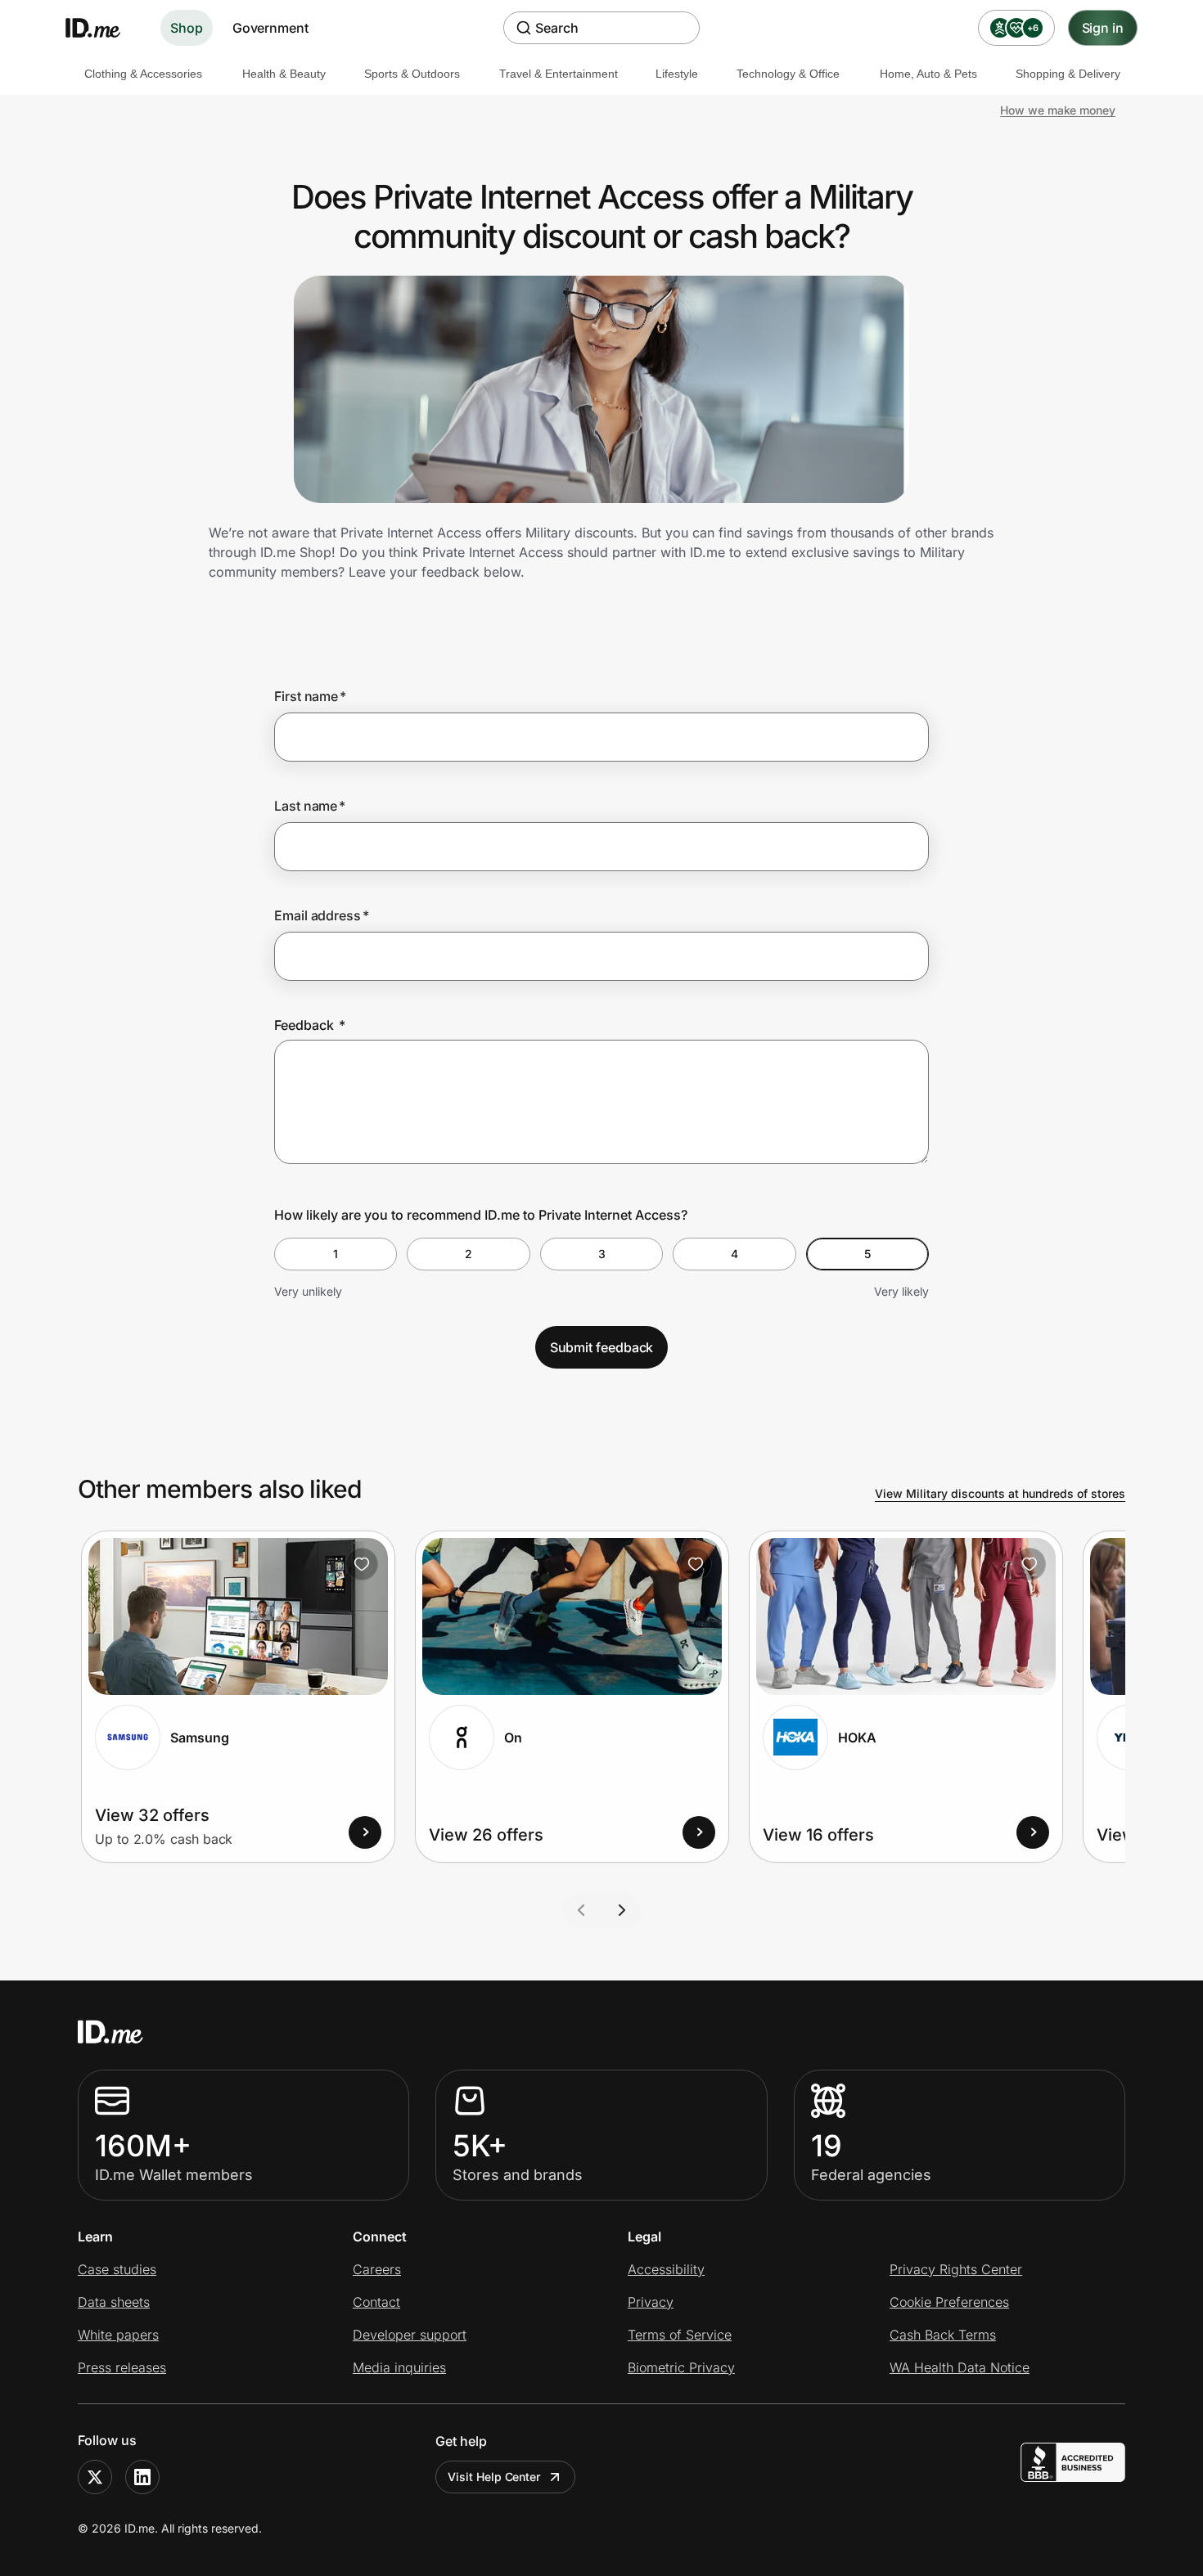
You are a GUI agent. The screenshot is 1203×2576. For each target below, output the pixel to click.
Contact (376, 2302)
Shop (187, 28)
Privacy (651, 2302)
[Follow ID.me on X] (95, 2477)
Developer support (410, 2335)
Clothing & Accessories (143, 74)
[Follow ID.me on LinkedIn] (142, 2477)
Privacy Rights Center (956, 2269)
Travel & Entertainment (559, 74)
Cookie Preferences (949, 2302)
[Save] (362, 1564)
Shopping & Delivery (1068, 74)
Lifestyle (677, 74)
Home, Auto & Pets (928, 74)
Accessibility (666, 2269)
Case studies (117, 2269)
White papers (118, 2335)
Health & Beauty (284, 74)
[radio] (336, 1254)
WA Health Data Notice (960, 2367)
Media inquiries (399, 2367)
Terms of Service (680, 2335)
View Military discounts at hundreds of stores (1000, 1493)
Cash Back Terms (943, 2335)
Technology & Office (788, 74)
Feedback (310, 1025)
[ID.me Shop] (103, 28)
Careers (377, 2269)
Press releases (122, 2367)
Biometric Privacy (681, 2367)
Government (270, 28)
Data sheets (114, 2302)
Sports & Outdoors (412, 74)
